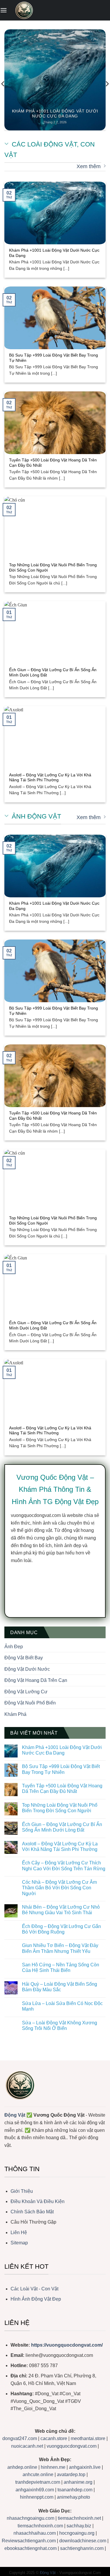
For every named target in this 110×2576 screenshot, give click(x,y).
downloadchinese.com (83, 2541)
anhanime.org (78, 2482)
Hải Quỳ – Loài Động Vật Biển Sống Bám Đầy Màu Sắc (60, 1987)
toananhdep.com (75, 2490)
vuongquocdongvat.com (72, 2446)
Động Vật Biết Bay (24, 1658)
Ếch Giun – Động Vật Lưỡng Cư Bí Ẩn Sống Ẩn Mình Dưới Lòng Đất (53, 672)
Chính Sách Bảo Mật (32, 2212)
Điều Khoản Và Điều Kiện (38, 2201)
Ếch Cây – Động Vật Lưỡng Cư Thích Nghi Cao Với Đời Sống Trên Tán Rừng (64, 1866)
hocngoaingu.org (77, 2533)
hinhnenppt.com (37, 2497)
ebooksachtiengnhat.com (31, 2548)
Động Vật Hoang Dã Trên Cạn (36, 1680)
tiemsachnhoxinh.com (40, 2526)
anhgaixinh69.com (35, 2490)
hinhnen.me (53, 2467)
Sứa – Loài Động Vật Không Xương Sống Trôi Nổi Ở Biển (60, 2026)
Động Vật (15, 2115)
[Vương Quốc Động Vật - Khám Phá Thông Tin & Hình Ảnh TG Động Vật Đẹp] (24, 10)
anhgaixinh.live (85, 2467)
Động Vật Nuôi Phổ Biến (30, 1703)
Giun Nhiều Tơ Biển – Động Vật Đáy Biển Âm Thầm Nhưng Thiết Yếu (60, 1948)
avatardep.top (71, 2474)
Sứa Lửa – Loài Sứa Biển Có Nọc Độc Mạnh (62, 2006)
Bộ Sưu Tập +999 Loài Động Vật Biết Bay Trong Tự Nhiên (54, 358)
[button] (4, 10)
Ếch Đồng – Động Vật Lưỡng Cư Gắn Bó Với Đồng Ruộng (61, 1929)
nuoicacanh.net (28, 2446)
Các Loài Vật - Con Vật (34, 2289)
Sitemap (19, 2243)
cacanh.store (54, 2438)
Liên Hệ (19, 2233)
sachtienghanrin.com (82, 2548)
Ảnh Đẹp (14, 1647)
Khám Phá (15, 1714)
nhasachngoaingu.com (31, 2518)
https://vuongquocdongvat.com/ (67, 2345)
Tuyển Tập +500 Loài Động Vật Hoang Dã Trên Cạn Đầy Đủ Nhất (53, 463)
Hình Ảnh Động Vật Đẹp (36, 2299)
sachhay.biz (79, 2526)
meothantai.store (89, 2438)
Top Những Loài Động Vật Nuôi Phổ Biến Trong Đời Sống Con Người (53, 568)
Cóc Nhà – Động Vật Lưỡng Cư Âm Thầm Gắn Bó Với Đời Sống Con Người (59, 1888)
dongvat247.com (20, 2438)
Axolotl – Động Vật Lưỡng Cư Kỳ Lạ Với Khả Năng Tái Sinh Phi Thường (50, 778)
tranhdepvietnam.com (38, 2482)
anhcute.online (38, 2474)
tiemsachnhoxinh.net (79, 2518)
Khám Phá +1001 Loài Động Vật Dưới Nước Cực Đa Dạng (55, 114)
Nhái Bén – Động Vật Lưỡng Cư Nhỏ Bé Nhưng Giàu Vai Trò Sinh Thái (61, 1910)
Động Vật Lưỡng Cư (26, 1692)
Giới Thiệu (22, 2191)
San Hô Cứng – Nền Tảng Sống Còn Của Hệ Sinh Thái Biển (61, 1968)
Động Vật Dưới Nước (27, 1669)
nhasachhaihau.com (35, 2533)
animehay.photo (73, 2497)
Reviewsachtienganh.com (29, 2541)
